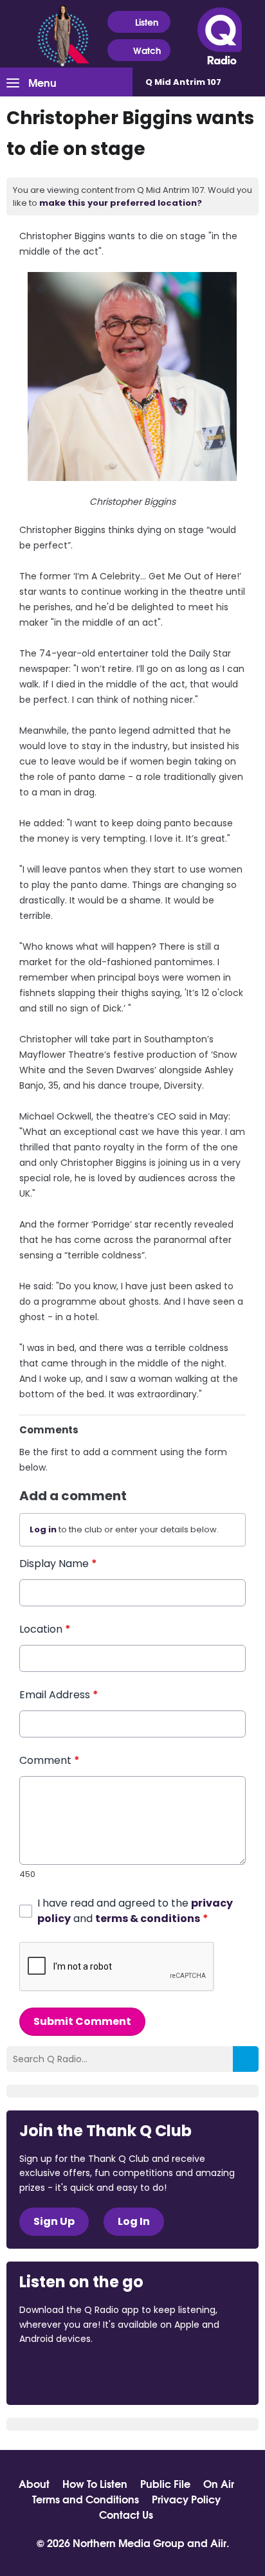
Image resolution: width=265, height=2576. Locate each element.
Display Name (58, 1564)
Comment (50, 1760)
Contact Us (126, 2514)
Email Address (59, 1695)
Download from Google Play (177, 2373)
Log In (134, 2221)
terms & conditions (148, 1918)
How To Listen (95, 2483)
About (34, 2483)
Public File (165, 2483)
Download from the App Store (69, 2373)
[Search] (246, 2059)
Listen (147, 22)
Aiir (218, 2542)
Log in (43, 1529)
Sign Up (54, 2221)
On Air (219, 2483)
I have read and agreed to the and (135, 1911)
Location (45, 1629)
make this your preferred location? (121, 203)
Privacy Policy (186, 2499)
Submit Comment (82, 2021)
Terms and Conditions (86, 2499)
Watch (147, 50)
